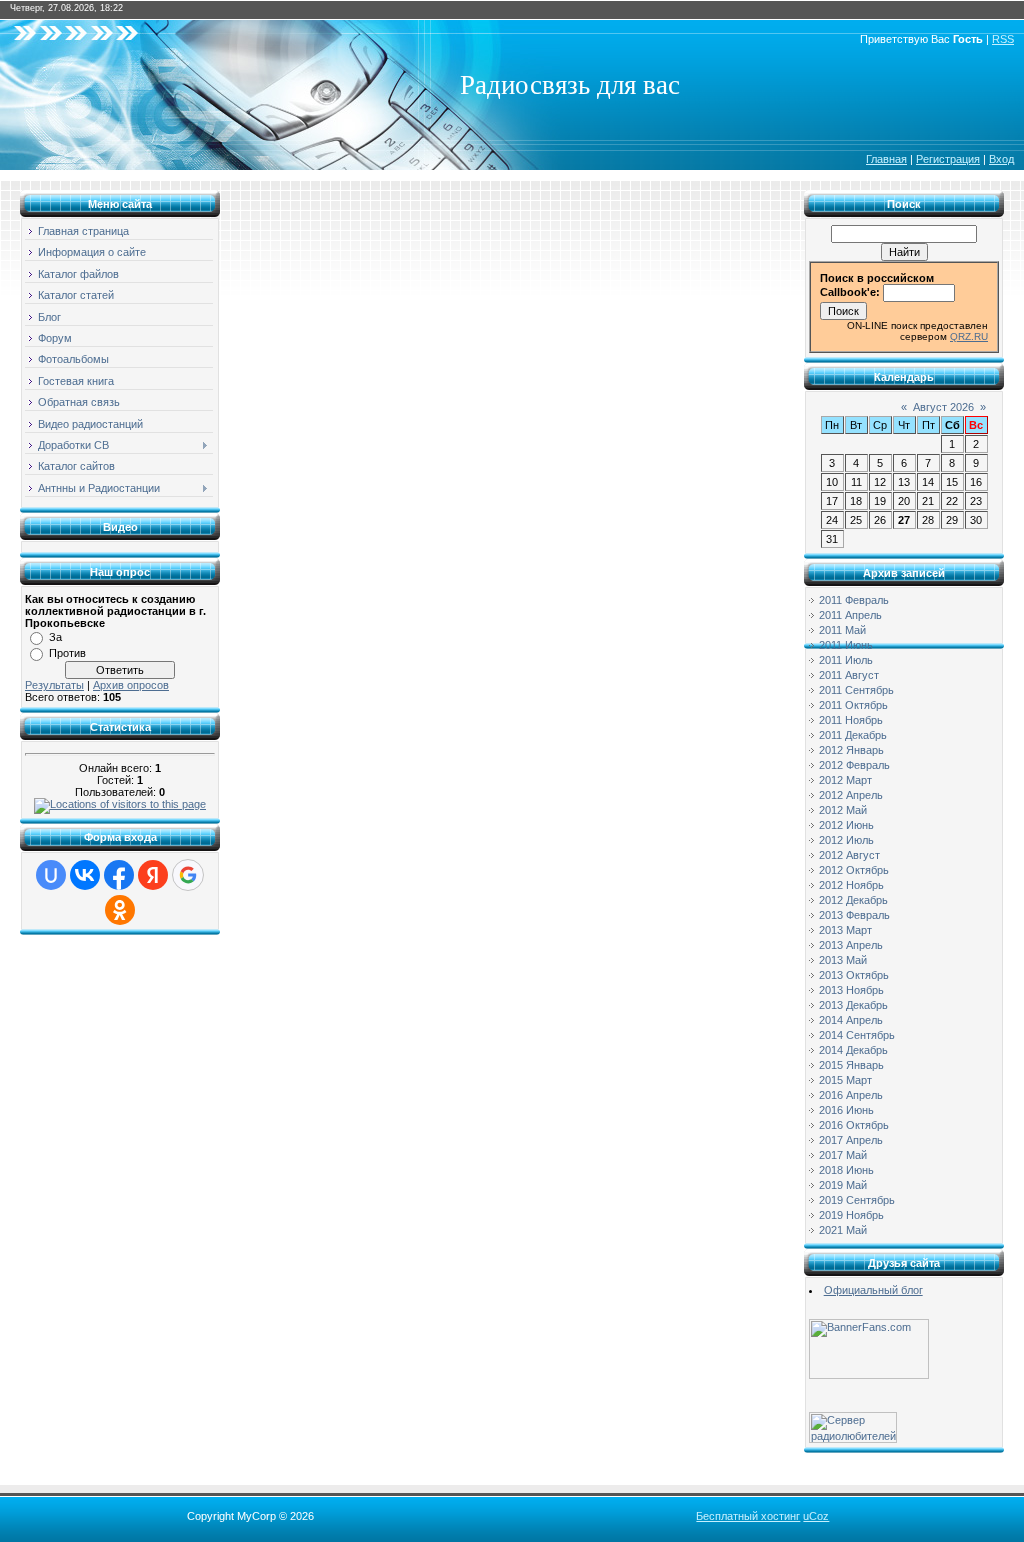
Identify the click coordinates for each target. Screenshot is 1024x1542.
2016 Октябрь (854, 1125)
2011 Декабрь (853, 735)
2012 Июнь (846, 825)
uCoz (816, 1516)
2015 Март (845, 1080)
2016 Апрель (851, 1095)
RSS (1003, 39)
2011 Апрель (850, 615)
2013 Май (843, 960)
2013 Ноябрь (851, 990)
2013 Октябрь (854, 975)
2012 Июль (846, 840)
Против (67, 653)
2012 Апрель (851, 795)
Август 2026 (943, 407)
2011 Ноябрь (851, 720)
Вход (1001, 159)
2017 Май (843, 1155)
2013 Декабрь (853, 1005)
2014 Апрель (851, 1020)
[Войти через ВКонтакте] (85, 875)
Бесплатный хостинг (748, 1516)
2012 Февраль (854, 765)
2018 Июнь (846, 1170)
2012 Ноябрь (851, 885)
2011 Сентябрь (856, 690)
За (55, 637)
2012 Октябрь (854, 870)
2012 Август (849, 855)
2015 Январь (851, 1065)
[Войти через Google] (188, 875)
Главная (886, 159)
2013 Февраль (854, 915)
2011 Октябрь (853, 705)
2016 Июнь (846, 1110)
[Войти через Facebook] (119, 875)
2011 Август (849, 675)
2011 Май (842, 630)
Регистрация (948, 159)
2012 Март (845, 780)
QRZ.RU (969, 336)
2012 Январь (851, 750)
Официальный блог (873, 1290)
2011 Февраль (854, 600)
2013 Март (845, 930)
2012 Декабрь (853, 900)
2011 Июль (846, 660)
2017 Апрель (851, 1140)
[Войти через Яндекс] (153, 875)
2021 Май (843, 1230)
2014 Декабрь (853, 1050)
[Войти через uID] (51, 875)
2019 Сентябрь (857, 1200)
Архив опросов (131, 685)
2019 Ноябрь (851, 1215)
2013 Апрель (851, 945)
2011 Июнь (846, 645)
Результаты (54, 685)
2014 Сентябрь (857, 1035)
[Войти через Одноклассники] (120, 910)
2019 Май (843, 1185)
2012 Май (843, 810)
